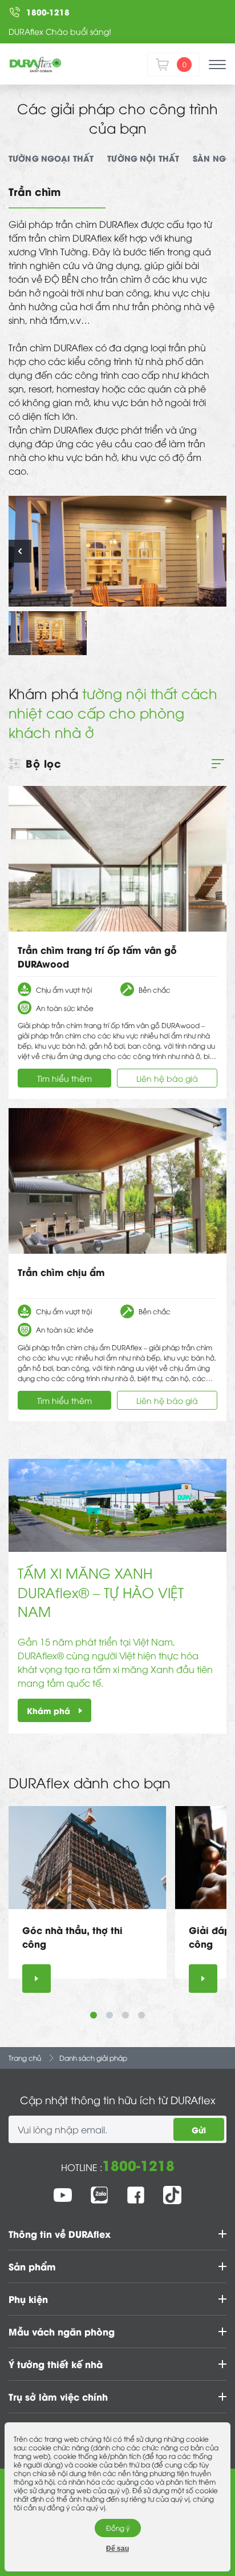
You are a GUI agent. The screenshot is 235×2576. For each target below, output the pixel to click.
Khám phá (48, 1710)
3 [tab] (125, 2015)
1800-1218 (138, 2164)
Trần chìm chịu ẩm (61, 1272)
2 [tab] (110, 2015)
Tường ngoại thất (51, 158)
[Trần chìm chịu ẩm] (117, 1181)
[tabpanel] (88, 1899)
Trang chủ (25, 2058)
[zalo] (99, 2195)
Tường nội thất (143, 158)
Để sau (117, 2549)
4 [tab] (141, 2015)
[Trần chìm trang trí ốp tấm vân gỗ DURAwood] (117, 859)
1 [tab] (94, 2015)
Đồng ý (118, 2528)
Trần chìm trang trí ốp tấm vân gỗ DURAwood (97, 956)
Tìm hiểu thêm (64, 1078)
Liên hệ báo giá (167, 1078)
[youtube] (63, 2195)
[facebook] (136, 2195)
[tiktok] (172, 2195)
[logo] (35, 65)
